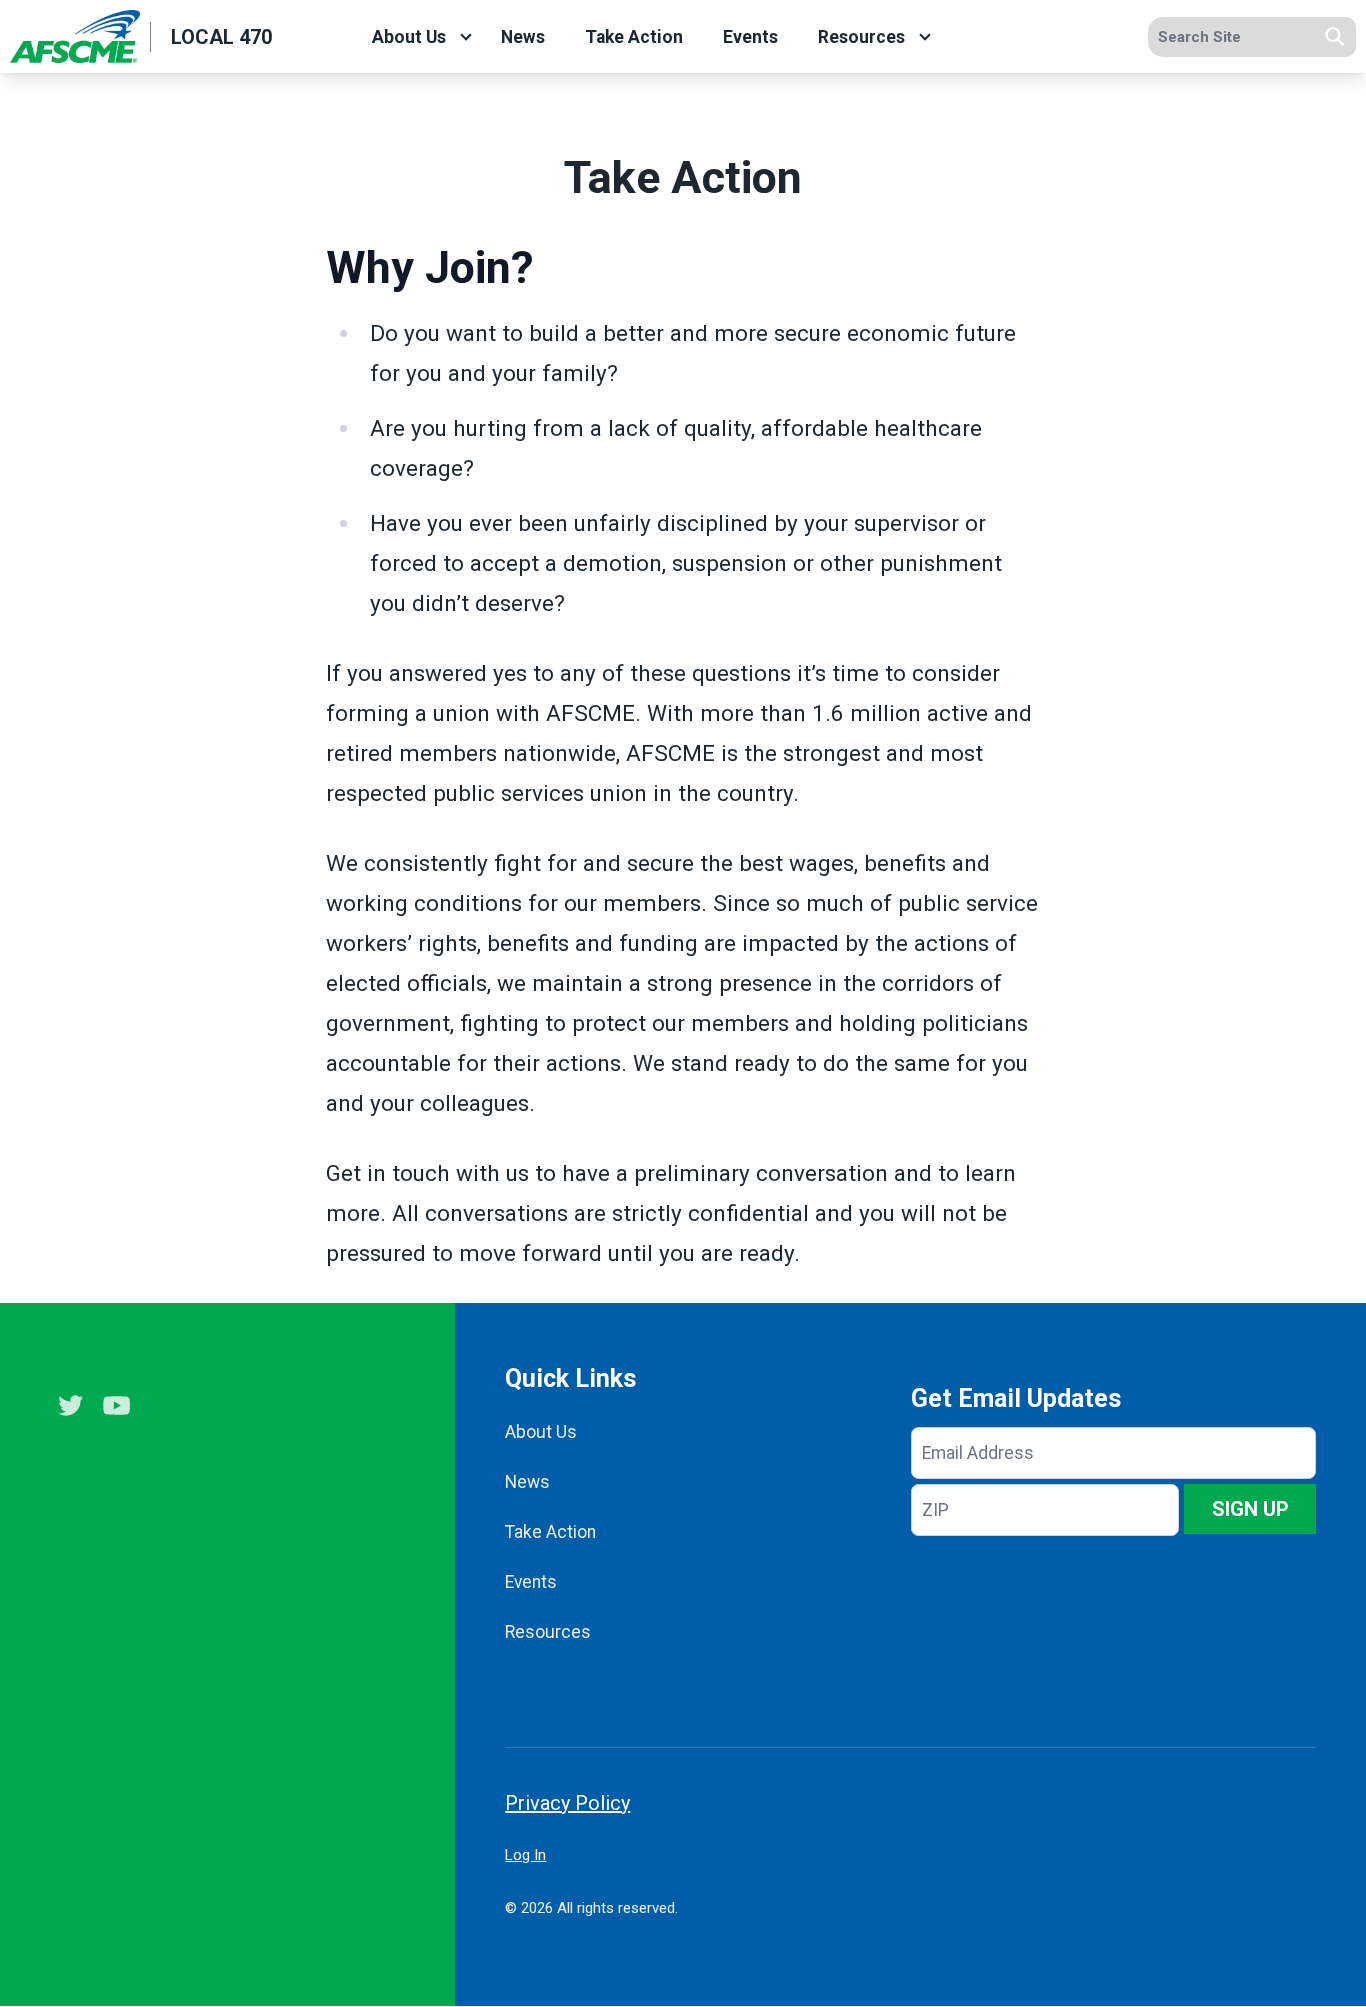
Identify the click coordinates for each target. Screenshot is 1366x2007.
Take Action (634, 37)
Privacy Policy (567, 1803)
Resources (861, 37)
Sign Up (1250, 1509)
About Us (409, 37)
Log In (525, 1855)
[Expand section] (466, 37)
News (523, 37)
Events (750, 37)
